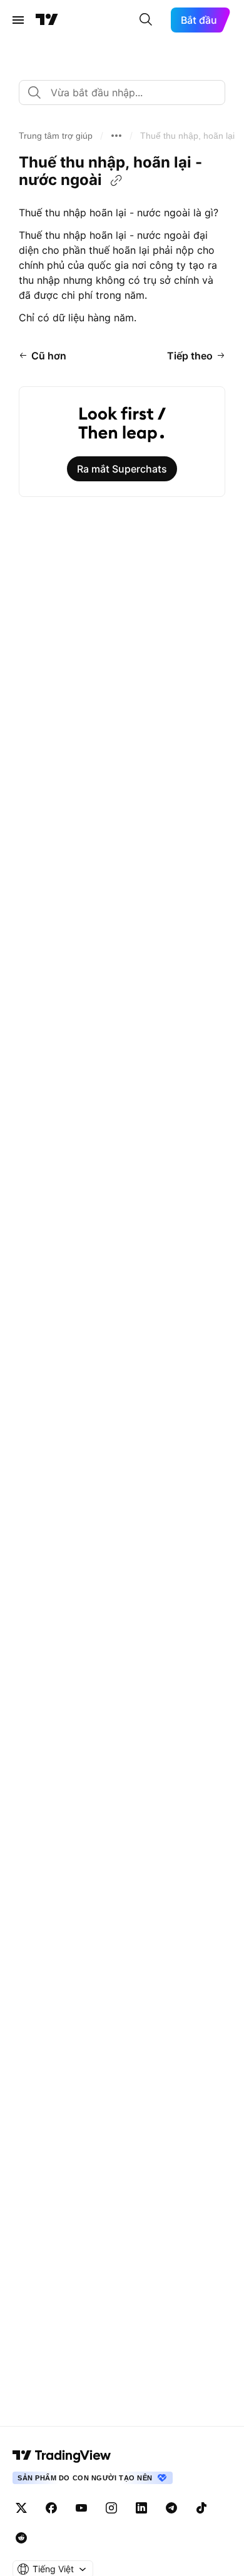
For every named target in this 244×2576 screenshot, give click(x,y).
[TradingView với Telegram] (171, 2508)
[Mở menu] (18, 20)
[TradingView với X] (21, 2508)
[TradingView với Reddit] (21, 2538)
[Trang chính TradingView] (47, 20)
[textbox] (127, 93)
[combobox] (122, 93)
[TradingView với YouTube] (81, 2508)
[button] (56, 136)
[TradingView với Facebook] (51, 2508)
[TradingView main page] (62, 2455)
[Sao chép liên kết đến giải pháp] (116, 181)
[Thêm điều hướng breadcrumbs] (116, 136)
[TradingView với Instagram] (111, 2508)
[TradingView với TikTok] (201, 2508)
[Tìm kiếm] (146, 20)
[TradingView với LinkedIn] (141, 2508)
